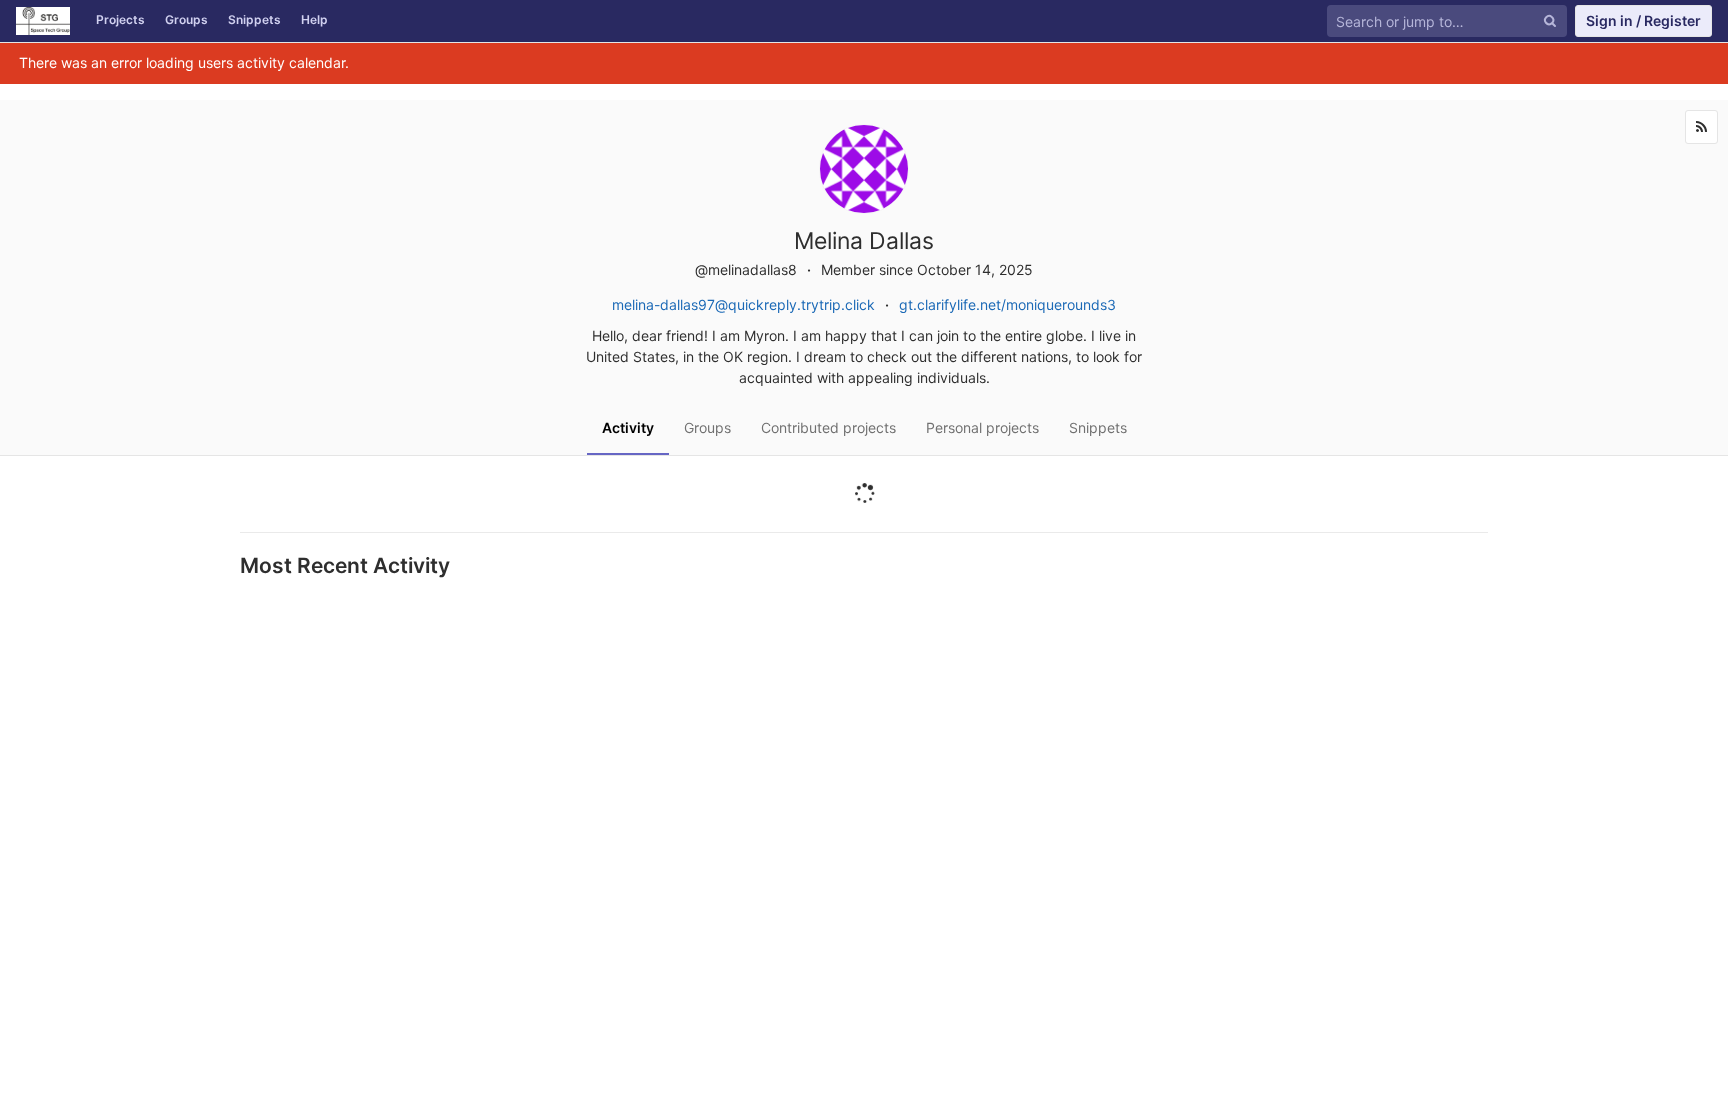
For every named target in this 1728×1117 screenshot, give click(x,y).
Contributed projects (828, 427)
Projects (120, 19)
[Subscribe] (1701, 127)
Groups (186, 19)
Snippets (254, 19)
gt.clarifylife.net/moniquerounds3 (1007, 304)
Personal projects (982, 427)
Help (314, 19)
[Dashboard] (43, 21)
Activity (628, 427)
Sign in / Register (1643, 20)
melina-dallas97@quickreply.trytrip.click (743, 304)
